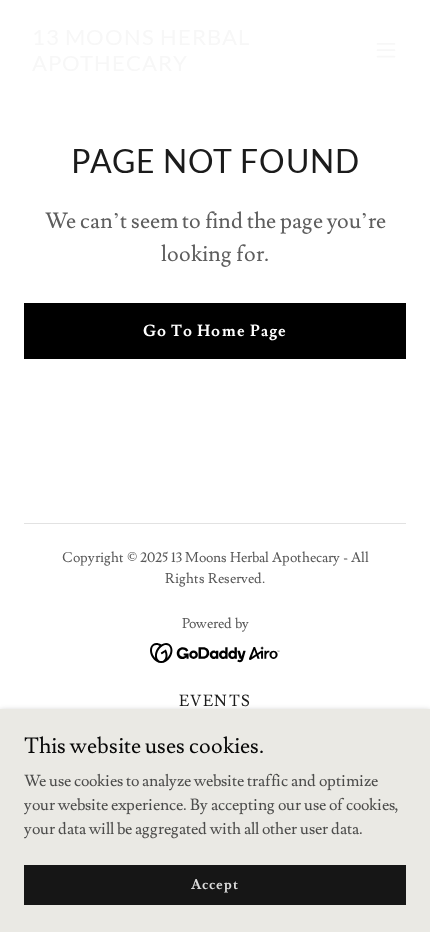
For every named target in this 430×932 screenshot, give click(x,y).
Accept (214, 884)
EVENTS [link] (214, 701)
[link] (157, 66)
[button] (386, 50)
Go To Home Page (214, 331)
